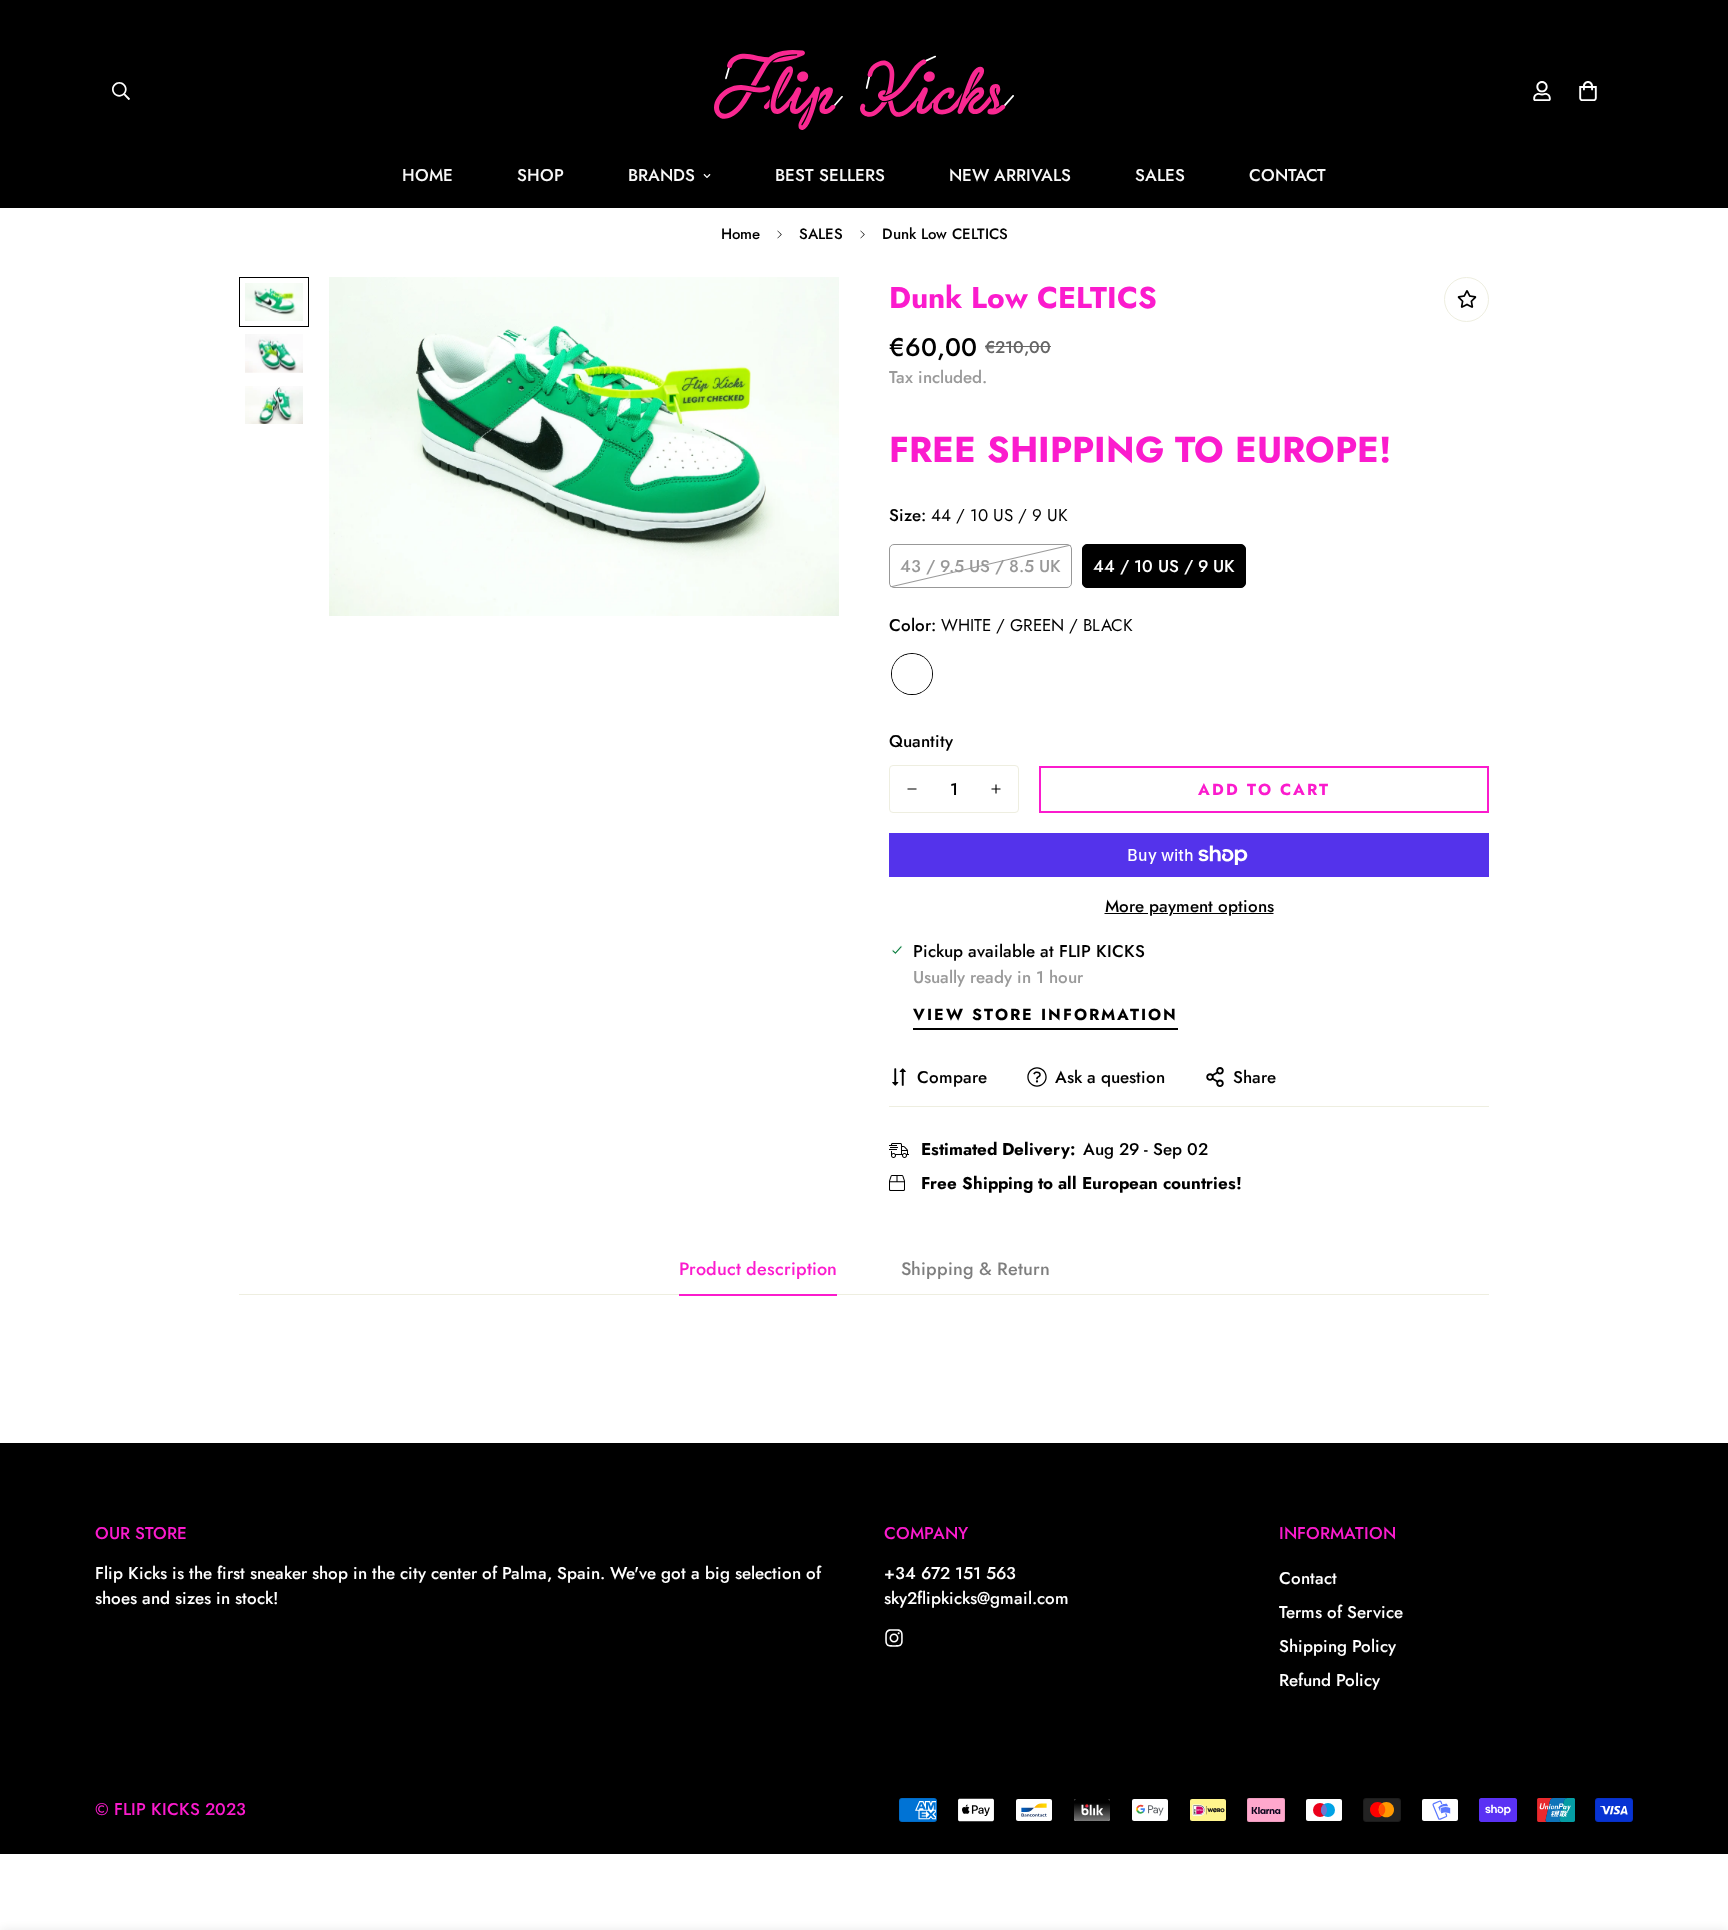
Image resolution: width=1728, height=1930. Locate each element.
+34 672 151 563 (950, 1573)
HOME (427, 175)
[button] (1588, 91)
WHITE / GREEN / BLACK (912, 674)
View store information (1045, 1014)
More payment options (1189, 906)
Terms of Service (1341, 1612)
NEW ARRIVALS (1010, 175)
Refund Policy (1329, 1680)
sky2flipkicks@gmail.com (976, 1598)
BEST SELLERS (830, 175)
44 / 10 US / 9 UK (1164, 566)
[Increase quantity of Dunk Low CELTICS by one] (996, 789)
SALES (1160, 175)
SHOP (540, 175)
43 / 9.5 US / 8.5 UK (980, 566)
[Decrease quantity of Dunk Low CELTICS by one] (912, 789)
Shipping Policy (1337, 1646)
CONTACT (1287, 175)
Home (740, 234)
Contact (1308, 1578)
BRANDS (661, 175)
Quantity (921, 741)
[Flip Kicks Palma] (864, 91)
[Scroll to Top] (1689, 1821)
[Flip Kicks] (894, 1638)
